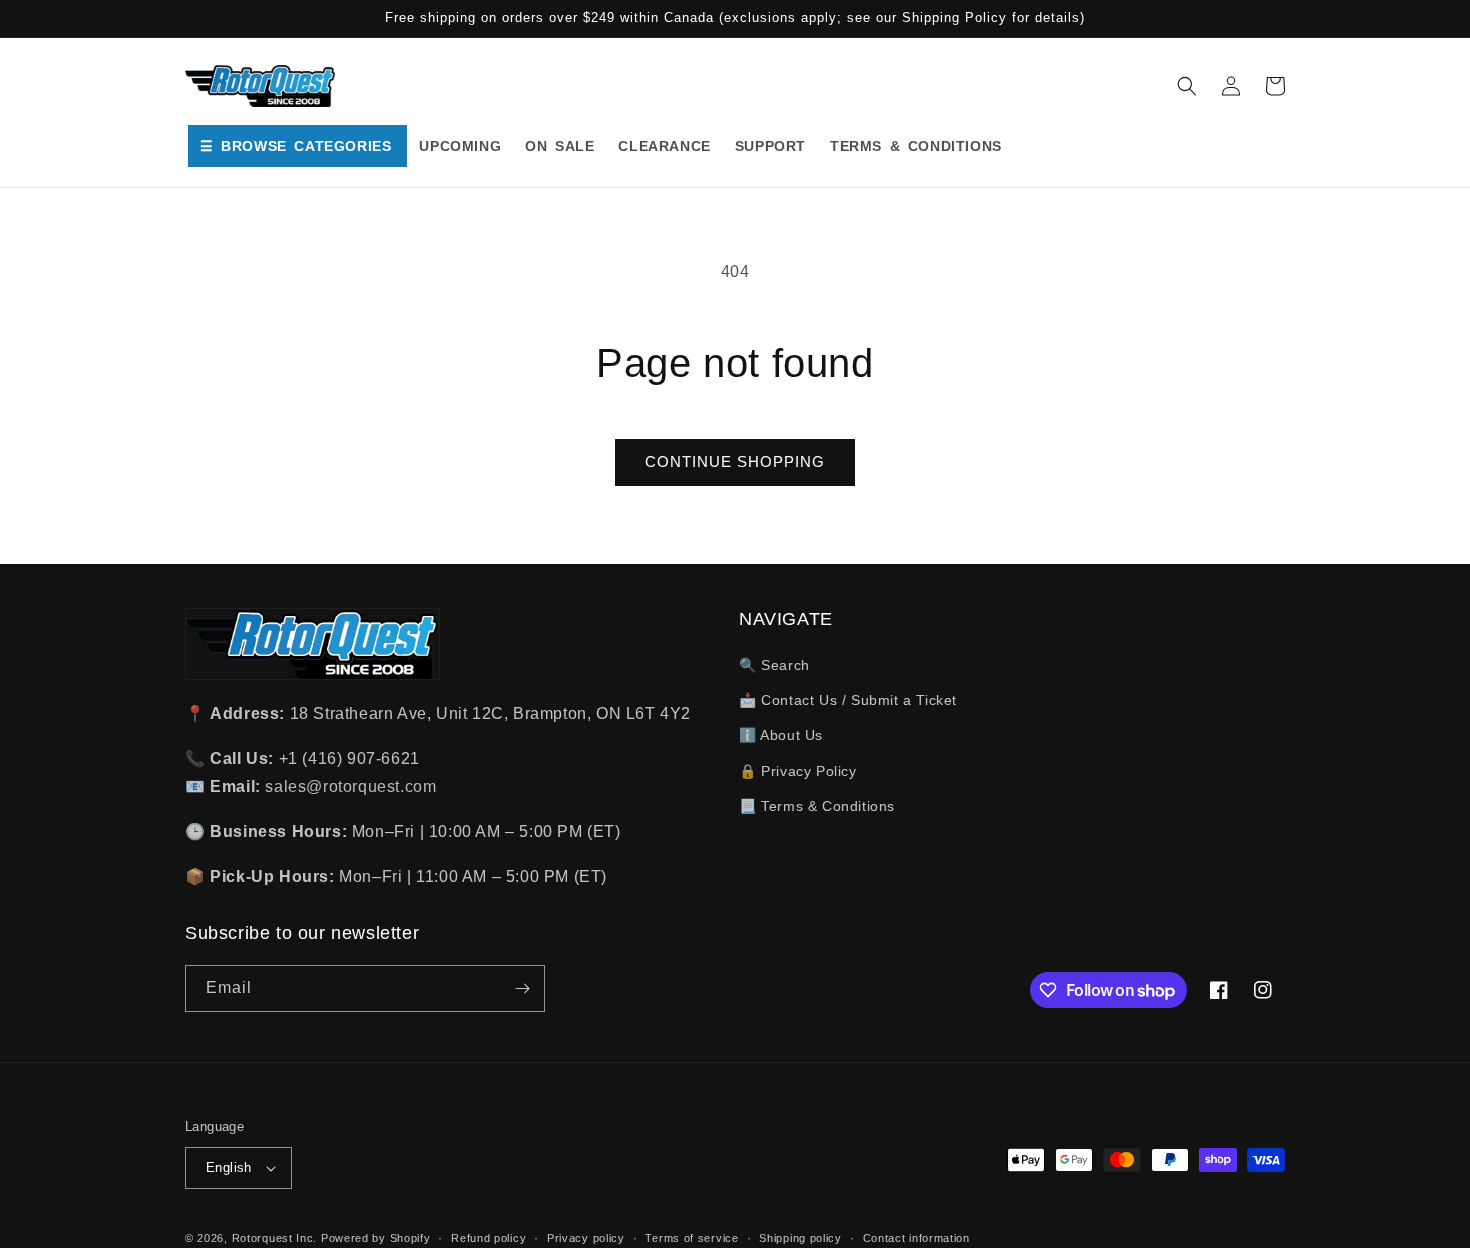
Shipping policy (800, 1238)
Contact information (916, 1238)
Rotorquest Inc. (275, 1238)
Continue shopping (735, 461)
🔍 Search (774, 665)
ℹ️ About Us (781, 735)
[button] (1187, 86)
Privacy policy (586, 1238)
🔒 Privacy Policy (798, 771)
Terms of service (691, 1238)
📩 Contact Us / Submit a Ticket (848, 700)
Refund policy (488, 1238)
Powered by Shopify (376, 1238)
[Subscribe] (522, 988)
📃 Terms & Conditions (817, 806)
